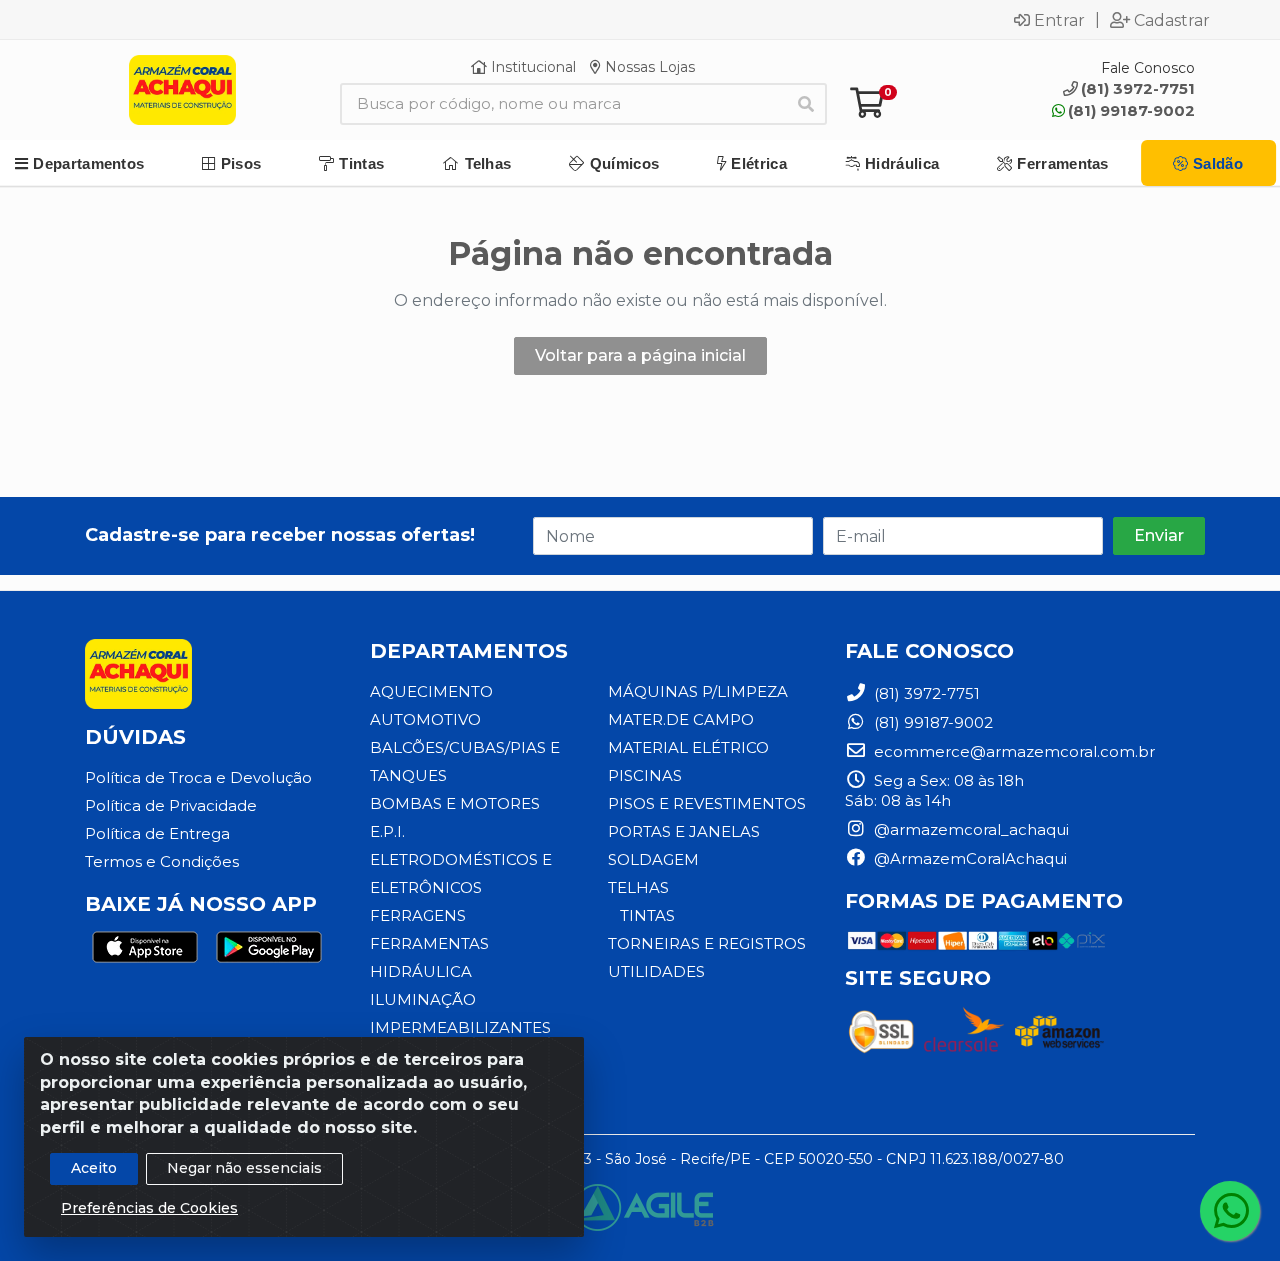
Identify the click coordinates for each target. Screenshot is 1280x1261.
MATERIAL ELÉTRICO (688, 747)
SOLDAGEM (653, 859)
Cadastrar (1172, 20)
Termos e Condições (162, 861)
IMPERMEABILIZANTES (460, 1027)
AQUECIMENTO (431, 691)
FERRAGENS (418, 915)
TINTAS (647, 915)
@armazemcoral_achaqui (969, 829)
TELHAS (638, 887)
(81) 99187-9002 (1131, 110)
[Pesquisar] (806, 104)
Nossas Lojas (648, 67)
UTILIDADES (656, 971)
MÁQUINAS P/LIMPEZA (698, 691)
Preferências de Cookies (149, 1208)
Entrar (1059, 20)
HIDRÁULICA (421, 971)
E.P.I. (387, 831)
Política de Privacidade (171, 805)
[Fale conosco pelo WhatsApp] (1230, 1211)
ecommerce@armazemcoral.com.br (1012, 751)
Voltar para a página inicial (640, 355)
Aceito (94, 1168)
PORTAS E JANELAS (684, 831)
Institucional (531, 67)
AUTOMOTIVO (425, 719)
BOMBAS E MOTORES (455, 803)
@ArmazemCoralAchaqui (968, 858)
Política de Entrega (157, 833)
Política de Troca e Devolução (198, 777)
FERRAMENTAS (429, 943)
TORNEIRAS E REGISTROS (707, 943)
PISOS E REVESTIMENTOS (707, 803)
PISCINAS (645, 775)
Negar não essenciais (244, 1168)
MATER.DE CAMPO (681, 719)
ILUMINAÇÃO (423, 999)
